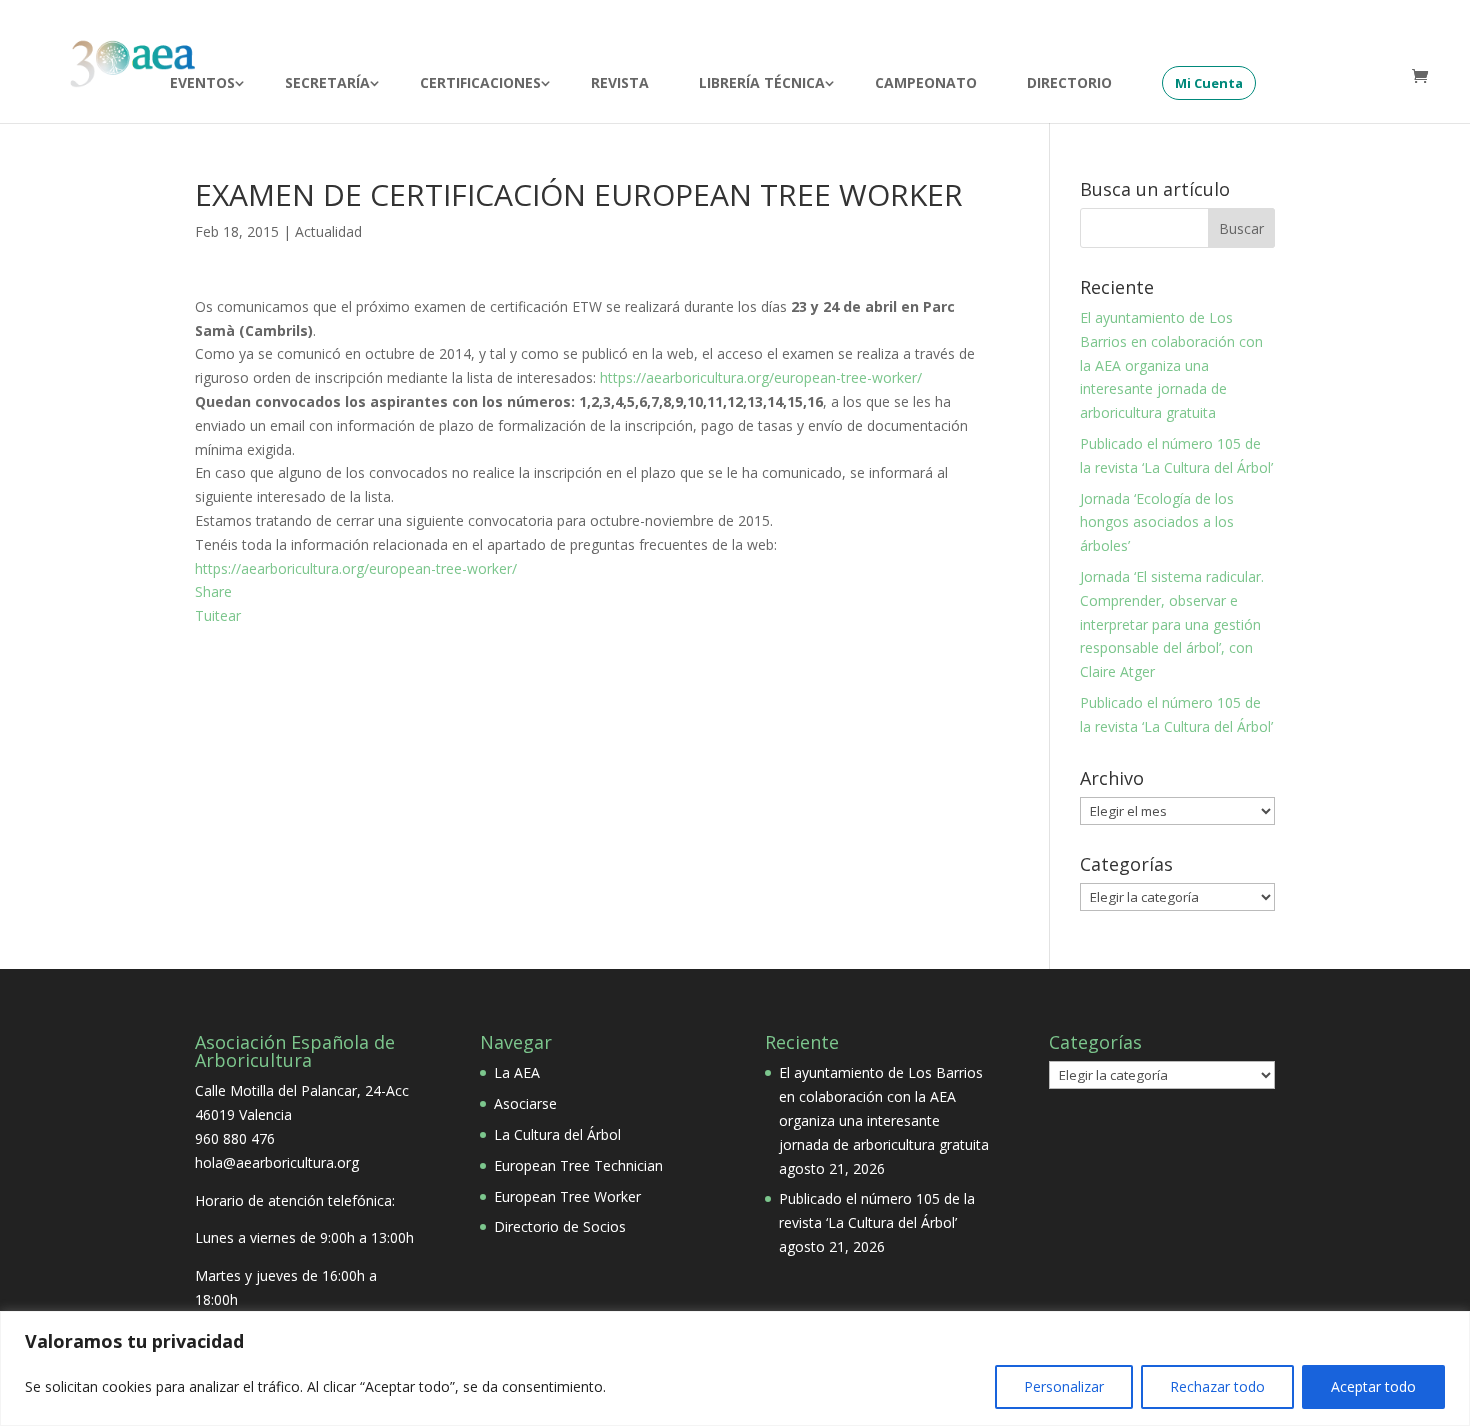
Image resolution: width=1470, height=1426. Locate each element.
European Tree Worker (567, 1196)
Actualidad (328, 231)
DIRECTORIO (1069, 84)
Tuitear (218, 615)
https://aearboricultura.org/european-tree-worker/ (761, 377)
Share (213, 591)
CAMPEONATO (926, 84)
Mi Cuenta (1209, 83)
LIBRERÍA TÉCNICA (762, 84)
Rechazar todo (1217, 1386)
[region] (735, 1368)
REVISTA (620, 84)
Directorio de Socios (560, 1226)
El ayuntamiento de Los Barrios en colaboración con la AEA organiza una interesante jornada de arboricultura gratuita (1171, 365)
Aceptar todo (1373, 1386)
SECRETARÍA (327, 84)
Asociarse (525, 1103)
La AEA (517, 1072)
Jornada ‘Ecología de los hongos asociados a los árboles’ (1157, 522)
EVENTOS (202, 84)
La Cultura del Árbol (557, 1134)
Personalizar (1064, 1386)
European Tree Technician (578, 1165)
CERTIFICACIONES (480, 84)
